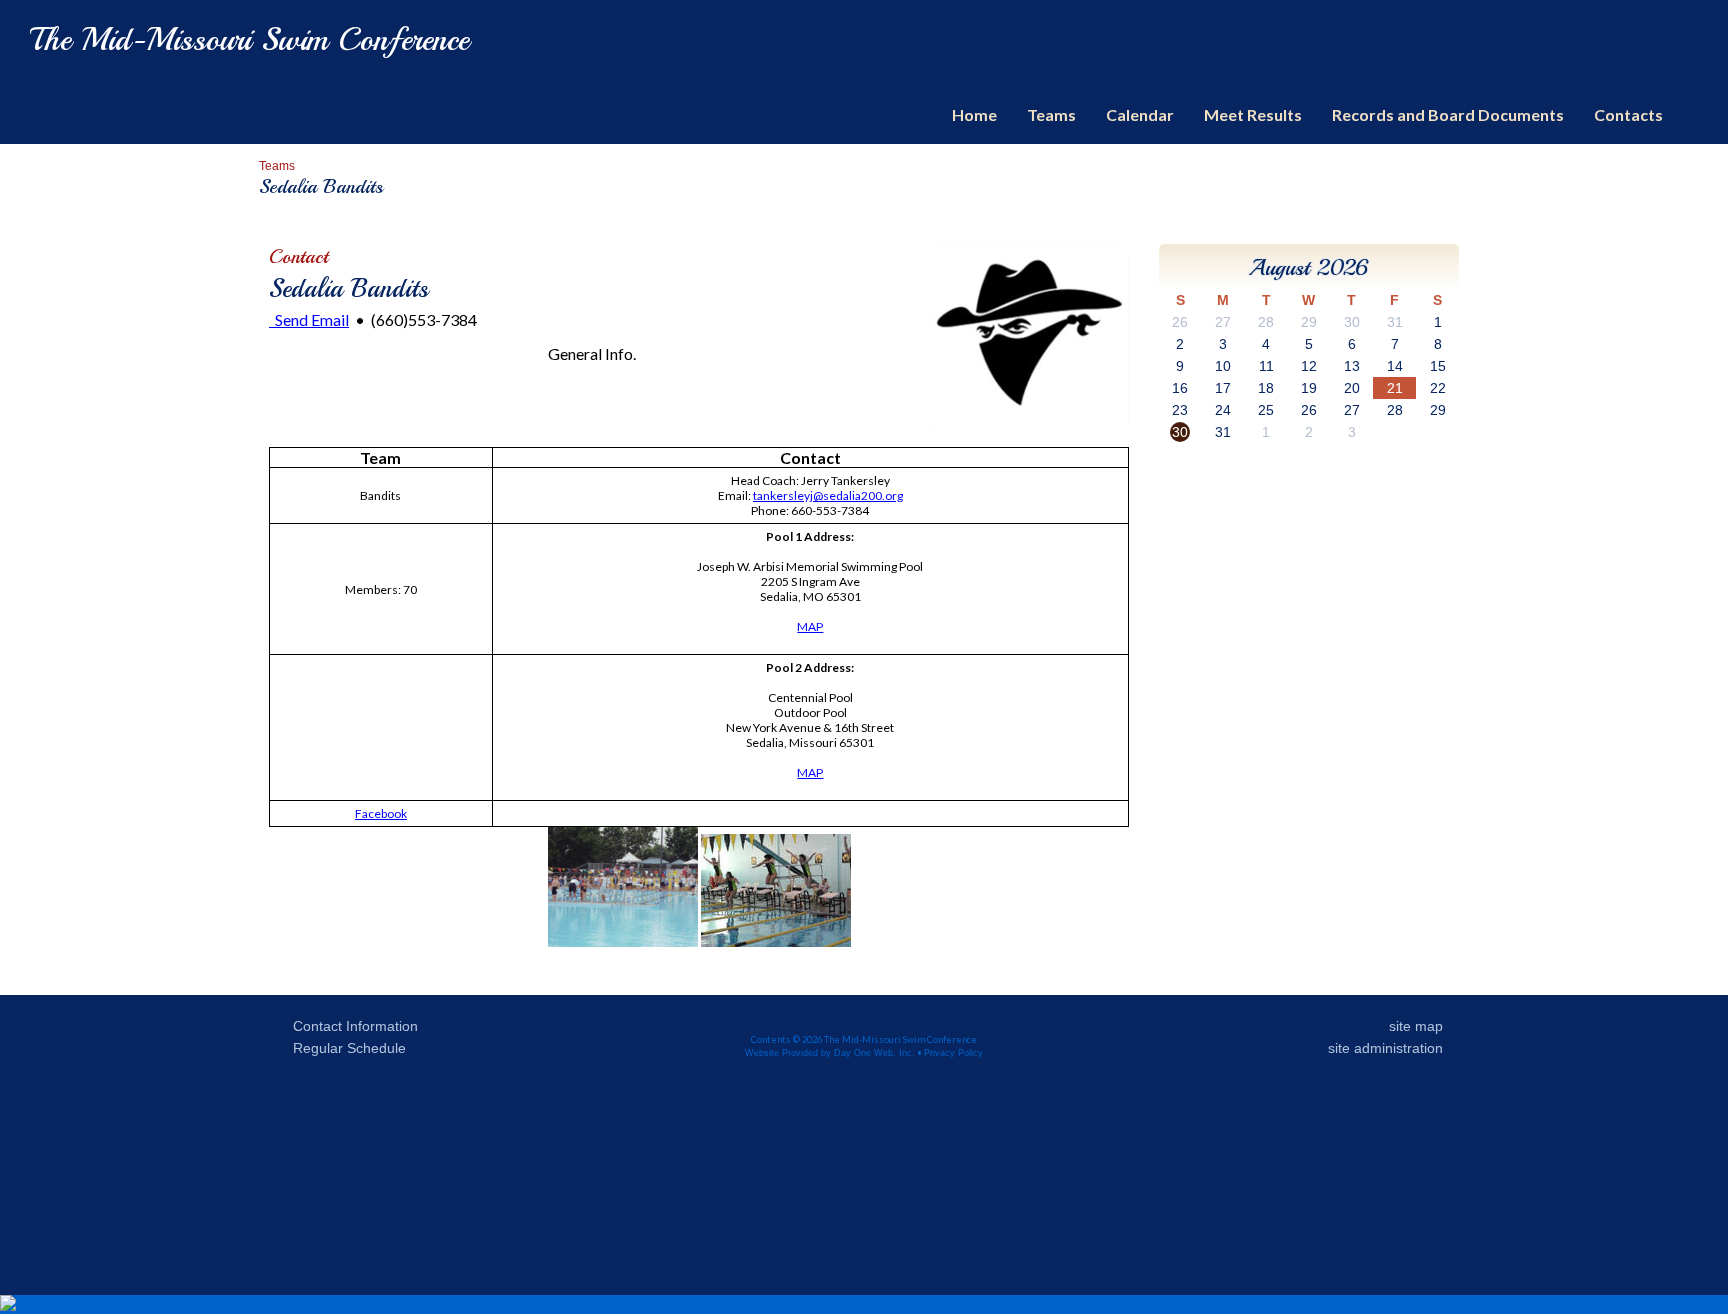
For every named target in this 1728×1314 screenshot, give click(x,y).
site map (1416, 1026)
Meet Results (1253, 114)
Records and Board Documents (1448, 114)
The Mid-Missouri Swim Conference (249, 40)
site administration (1385, 1048)
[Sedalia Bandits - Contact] (1029, 427)
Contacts (1628, 114)
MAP (810, 626)
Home (974, 114)
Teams (1051, 114)
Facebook (381, 813)
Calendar (1140, 114)
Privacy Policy (953, 1053)
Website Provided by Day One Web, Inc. (830, 1053)
